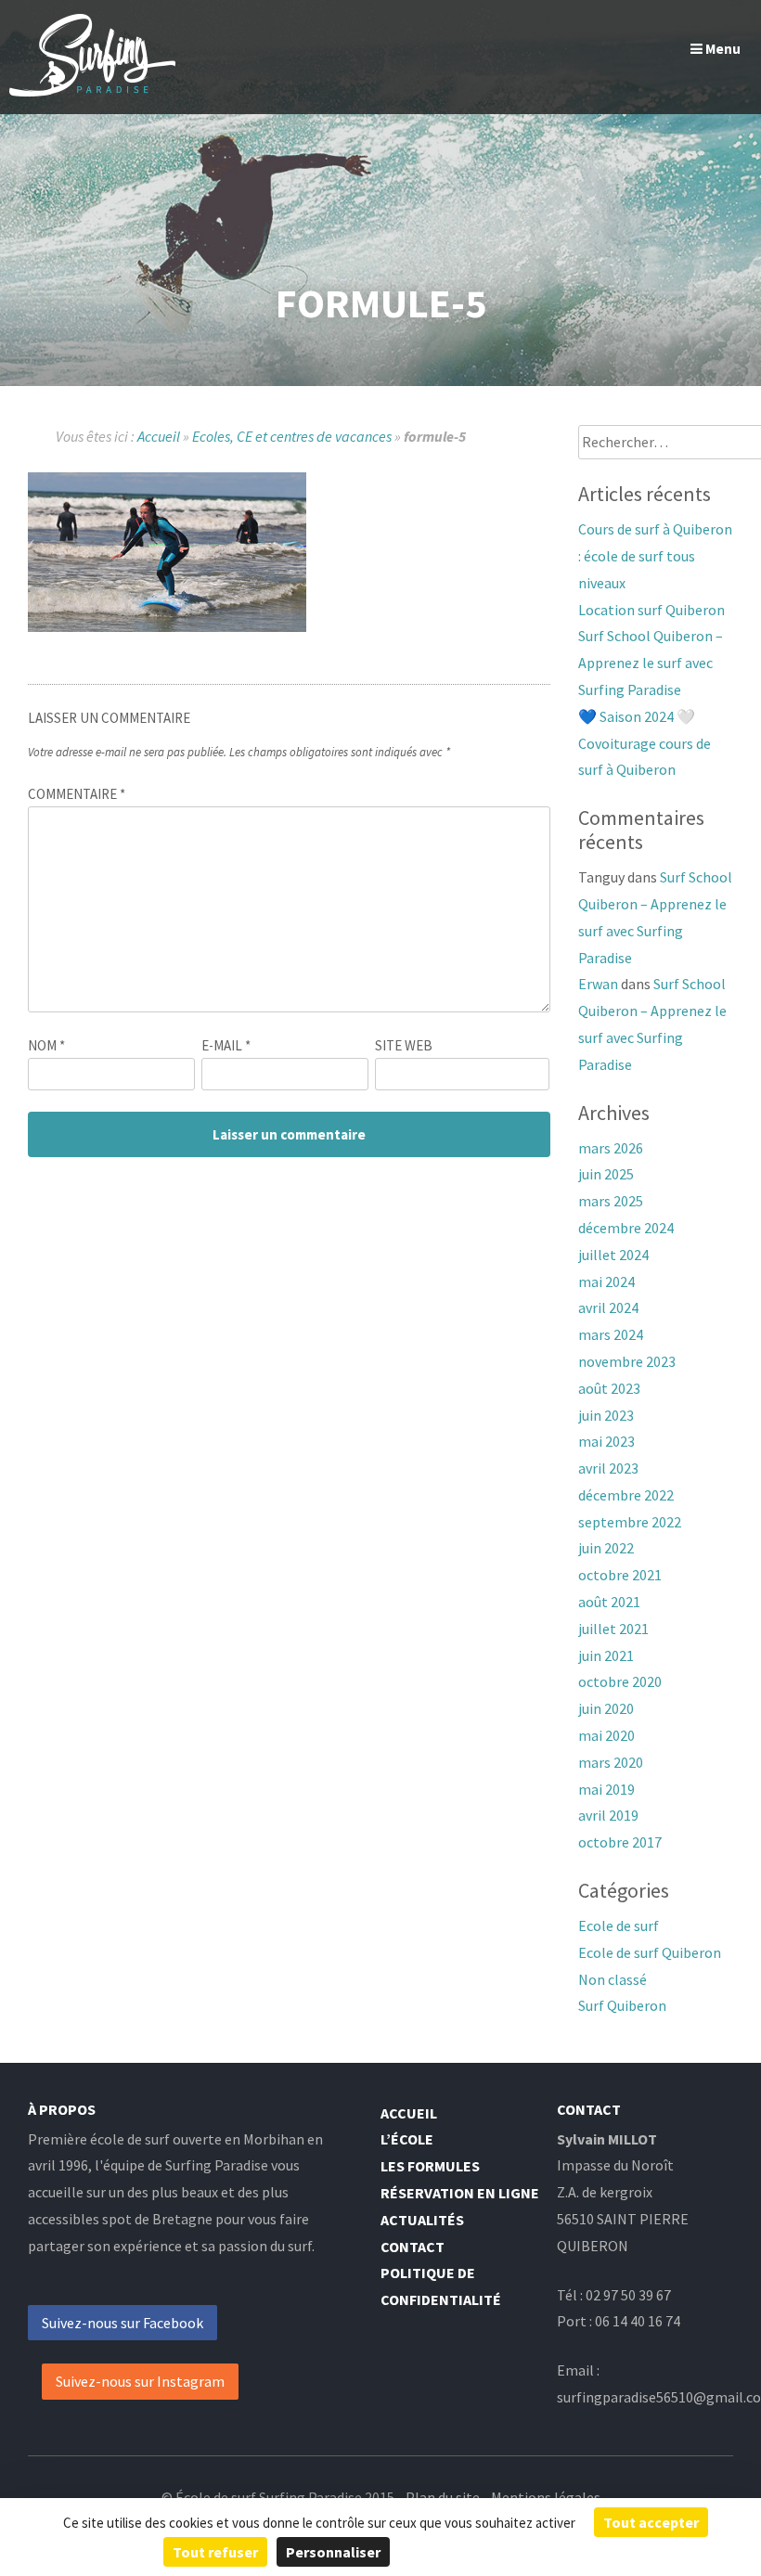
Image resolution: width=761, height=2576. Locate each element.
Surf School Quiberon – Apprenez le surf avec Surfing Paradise (651, 663)
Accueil (159, 436)
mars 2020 (611, 1762)
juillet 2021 (613, 1629)
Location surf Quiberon (651, 610)
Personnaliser (333, 2552)
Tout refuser (215, 2552)
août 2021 (609, 1602)
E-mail (226, 1045)
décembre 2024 (626, 1228)
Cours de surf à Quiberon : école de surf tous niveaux (655, 556)
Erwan (598, 984)
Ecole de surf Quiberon (650, 1952)
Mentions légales (546, 2497)
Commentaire (77, 794)
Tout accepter (651, 2522)
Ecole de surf (619, 1926)
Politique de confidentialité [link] (502, 2552)
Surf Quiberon (622, 2005)
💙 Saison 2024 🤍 (637, 716)
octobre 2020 (620, 1681)
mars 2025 (611, 1201)
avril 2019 (608, 1815)
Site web (404, 1045)
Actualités (422, 2220)
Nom (46, 1045)
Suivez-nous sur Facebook (123, 2323)
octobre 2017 (620, 1842)
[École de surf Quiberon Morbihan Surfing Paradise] (92, 91)
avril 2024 (608, 1307)
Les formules (430, 2166)
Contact (413, 2247)
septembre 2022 (630, 1522)
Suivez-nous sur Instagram (140, 2381)
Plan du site (443, 2497)
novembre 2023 (627, 1361)
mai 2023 (606, 1441)
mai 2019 (606, 1789)
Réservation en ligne (460, 2193)
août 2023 (609, 1388)
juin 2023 (606, 1415)
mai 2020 (606, 1735)
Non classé (613, 1979)
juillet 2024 (613, 1255)
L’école (407, 2139)
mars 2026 (611, 1148)
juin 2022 (606, 1548)
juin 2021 (606, 1655)
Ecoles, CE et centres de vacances (292, 436)
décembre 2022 (626, 1495)
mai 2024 (606, 1282)
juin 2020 (606, 1708)
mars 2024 (611, 1334)
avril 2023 (608, 1468)
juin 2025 (606, 1174)
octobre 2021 (620, 1575)
